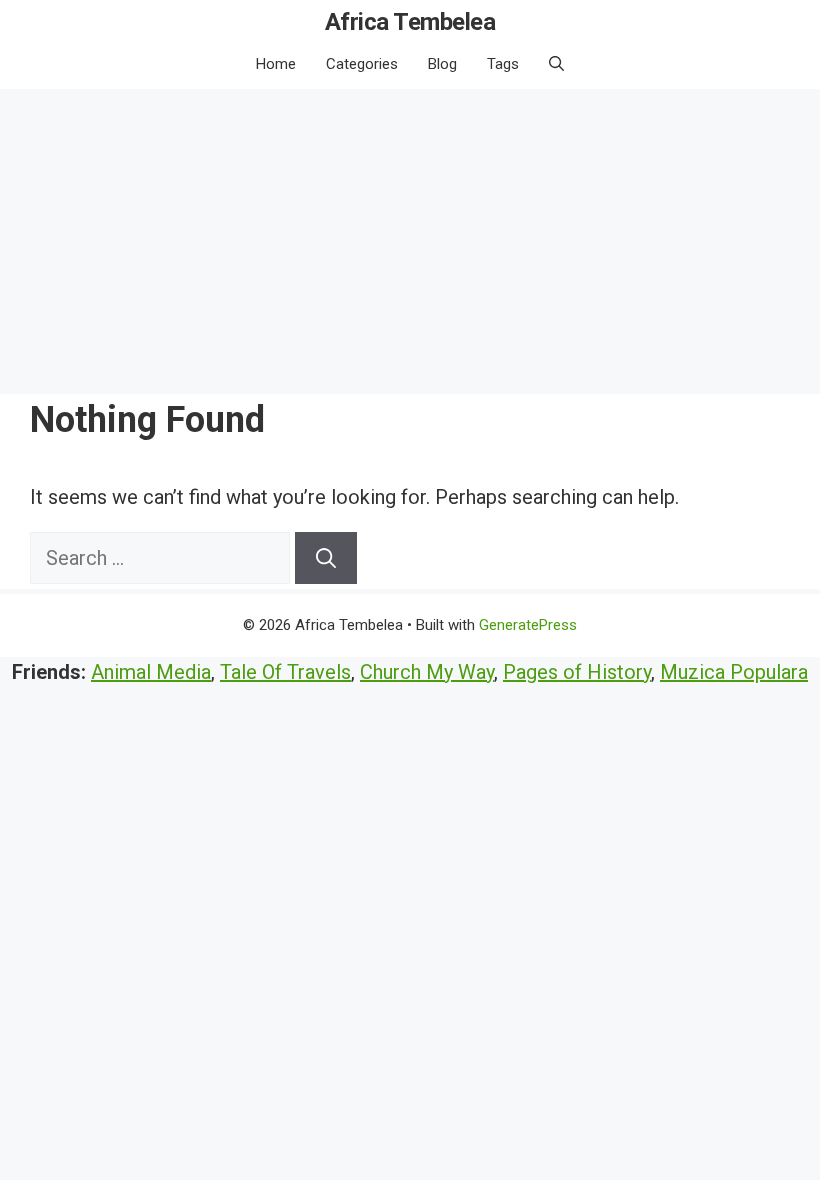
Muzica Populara (734, 672)
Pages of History (577, 672)
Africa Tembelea (410, 22)
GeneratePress (528, 625)
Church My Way (427, 672)
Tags (503, 64)
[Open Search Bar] (556, 64)
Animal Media (151, 672)
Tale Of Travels (285, 672)
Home (276, 64)
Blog (442, 64)
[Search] (326, 558)
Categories (362, 64)
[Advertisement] (410, 239)
